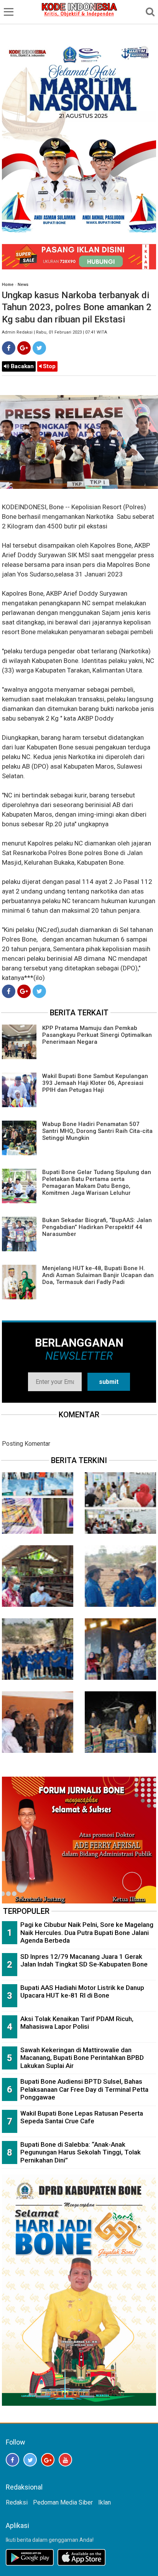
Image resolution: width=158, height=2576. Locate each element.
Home (8, 285)
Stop (49, 366)
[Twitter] (39, 348)
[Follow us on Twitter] (30, 2460)
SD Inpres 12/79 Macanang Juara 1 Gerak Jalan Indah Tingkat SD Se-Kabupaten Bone (84, 1961)
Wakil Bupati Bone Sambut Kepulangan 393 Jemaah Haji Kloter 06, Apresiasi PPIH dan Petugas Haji (95, 1083)
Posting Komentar (26, 1444)
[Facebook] (9, 348)
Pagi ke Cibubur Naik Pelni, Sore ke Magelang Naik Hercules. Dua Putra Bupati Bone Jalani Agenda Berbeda (87, 1932)
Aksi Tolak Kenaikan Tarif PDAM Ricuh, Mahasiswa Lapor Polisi (77, 2023)
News (23, 285)
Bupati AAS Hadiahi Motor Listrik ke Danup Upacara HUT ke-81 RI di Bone (82, 1992)
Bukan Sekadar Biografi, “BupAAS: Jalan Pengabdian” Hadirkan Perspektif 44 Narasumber (97, 1227)
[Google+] (24, 348)
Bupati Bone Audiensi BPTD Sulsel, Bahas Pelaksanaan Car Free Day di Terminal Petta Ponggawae (84, 2089)
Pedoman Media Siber (63, 2502)
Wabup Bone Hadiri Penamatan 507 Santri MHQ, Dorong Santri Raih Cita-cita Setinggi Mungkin (97, 1131)
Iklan (105, 2502)
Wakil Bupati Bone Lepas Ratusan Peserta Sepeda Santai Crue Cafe (82, 2117)
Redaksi (17, 2502)
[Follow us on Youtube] (65, 2460)
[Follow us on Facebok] (12, 2460)
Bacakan (21, 366)
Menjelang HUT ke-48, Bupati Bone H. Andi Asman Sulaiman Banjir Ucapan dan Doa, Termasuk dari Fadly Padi (98, 1275)
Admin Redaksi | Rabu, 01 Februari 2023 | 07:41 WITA (54, 332)
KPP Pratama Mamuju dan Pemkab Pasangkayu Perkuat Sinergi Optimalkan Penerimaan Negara (97, 1035)
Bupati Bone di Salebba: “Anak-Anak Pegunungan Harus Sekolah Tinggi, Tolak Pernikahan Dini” (81, 2152)
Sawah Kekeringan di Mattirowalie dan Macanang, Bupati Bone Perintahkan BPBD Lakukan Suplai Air (82, 2058)
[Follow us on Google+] (48, 2460)
